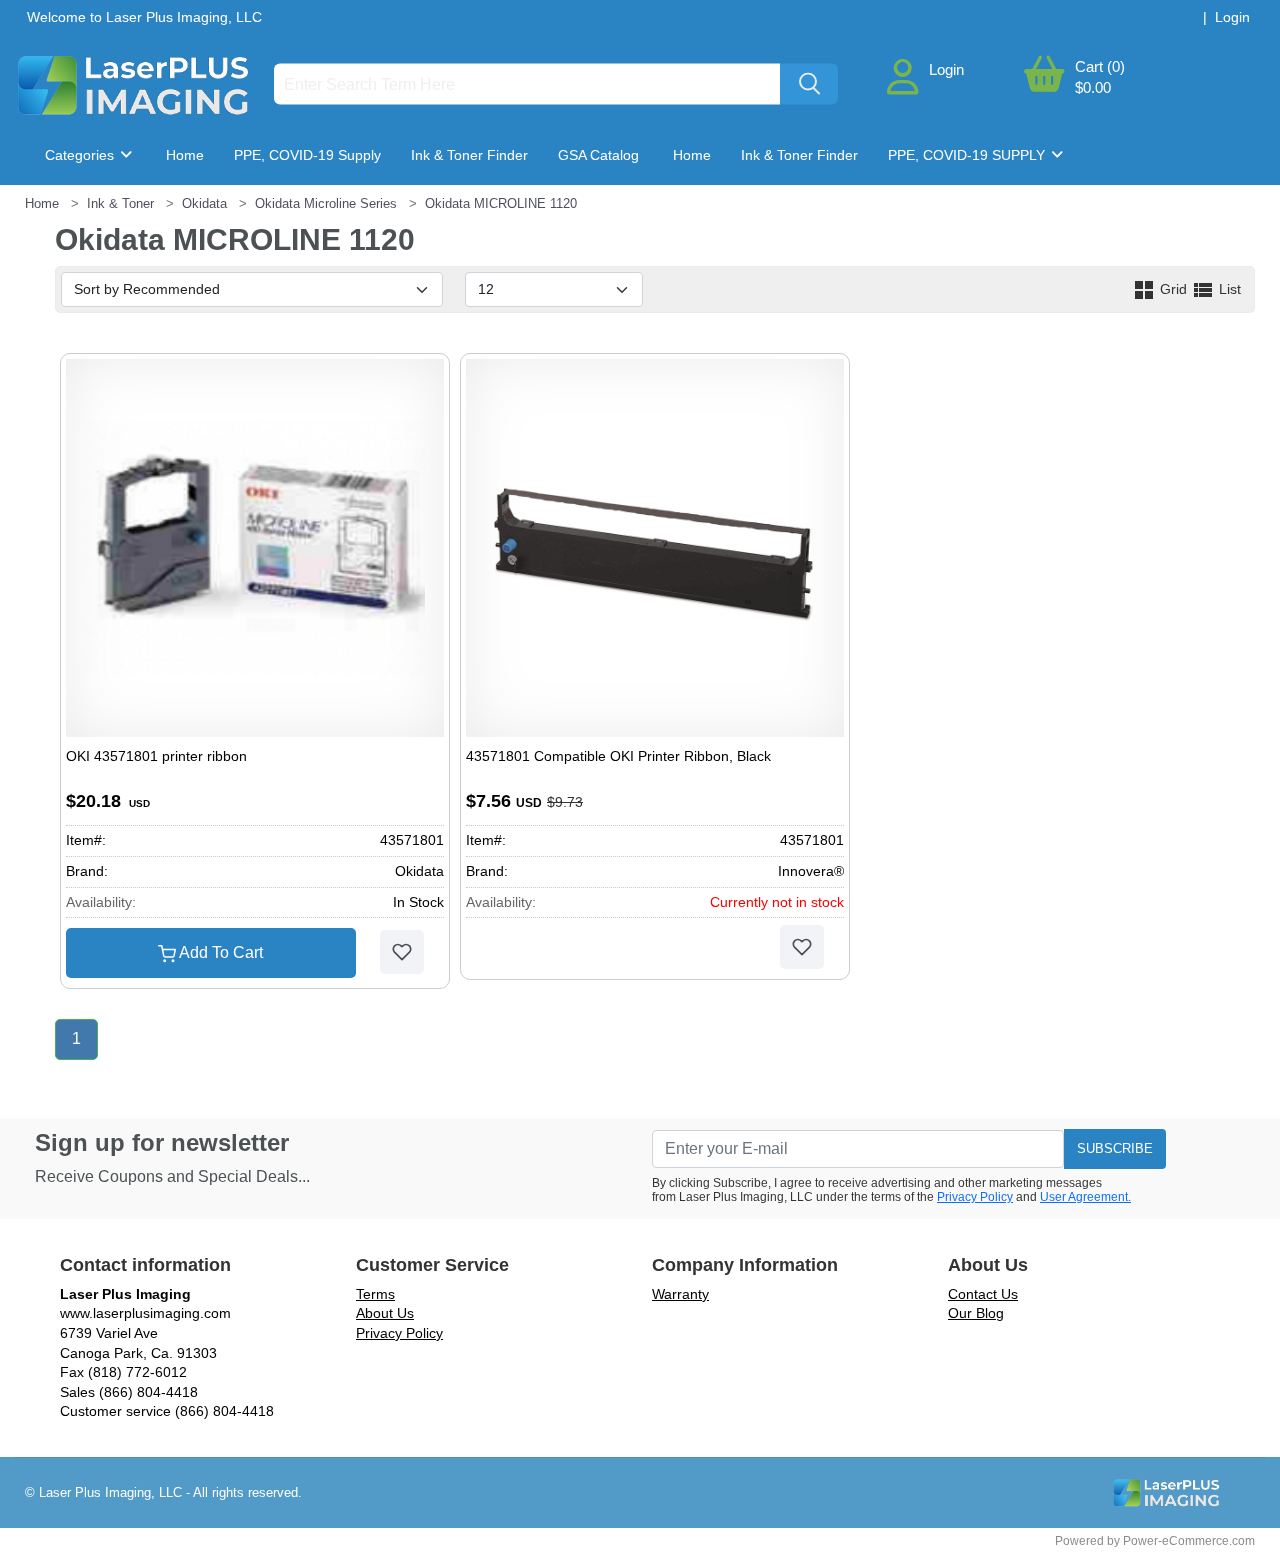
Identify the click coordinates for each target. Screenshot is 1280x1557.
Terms (375, 1294)
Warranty (680, 1294)
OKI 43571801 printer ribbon (156, 756)
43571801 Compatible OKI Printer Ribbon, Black (618, 756)
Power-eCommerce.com (1189, 1541)
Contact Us (983, 1294)
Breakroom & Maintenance (146, 215)
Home (185, 155)
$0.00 (1093, 87)
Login (946, 69)
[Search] (809, 84)
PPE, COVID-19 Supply (307, 155)
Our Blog (976, 1313)
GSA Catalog (598, 155)
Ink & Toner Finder (469, 155)
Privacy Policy (975, 1197)
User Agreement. (1085, 1197)
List (1228, 289)
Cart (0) (1100, 66)
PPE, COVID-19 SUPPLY (968, 155)
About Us (385, 1313)
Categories (81, 155)
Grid (1173, 289)
